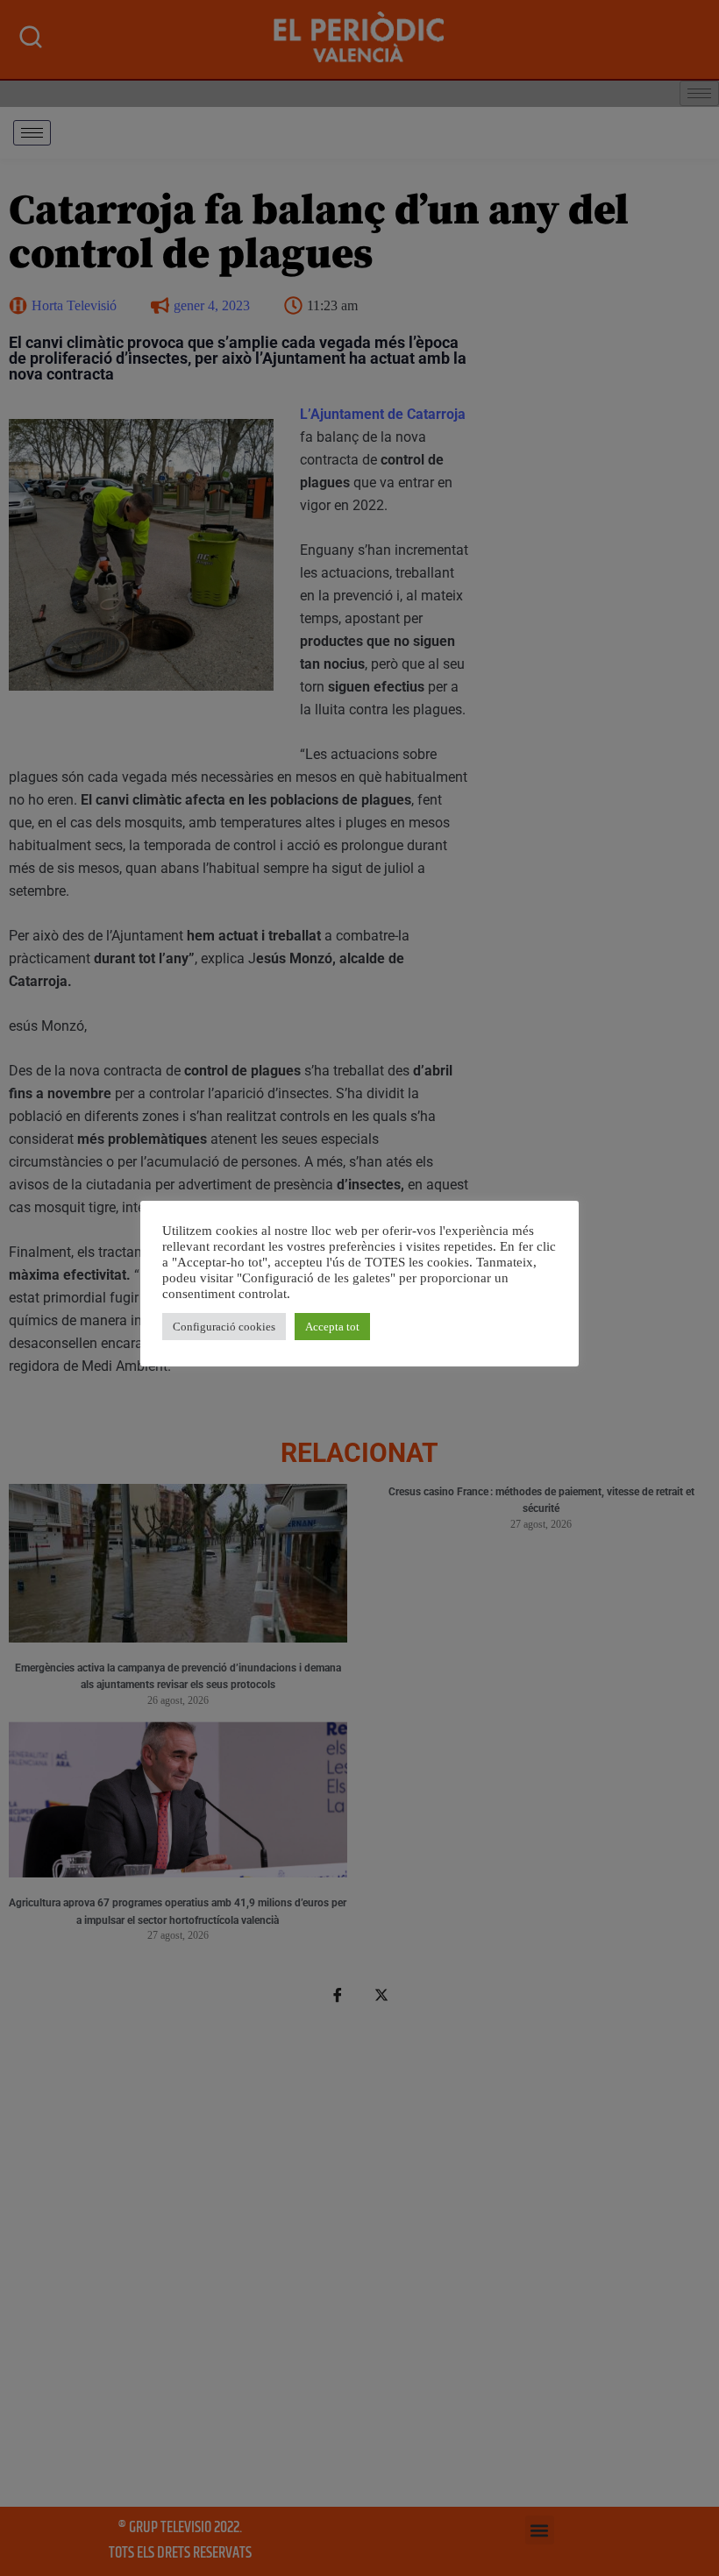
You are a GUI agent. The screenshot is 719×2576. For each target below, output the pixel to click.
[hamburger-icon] (32, 133)
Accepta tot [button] (332, 1327)
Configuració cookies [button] (224, 1327)
